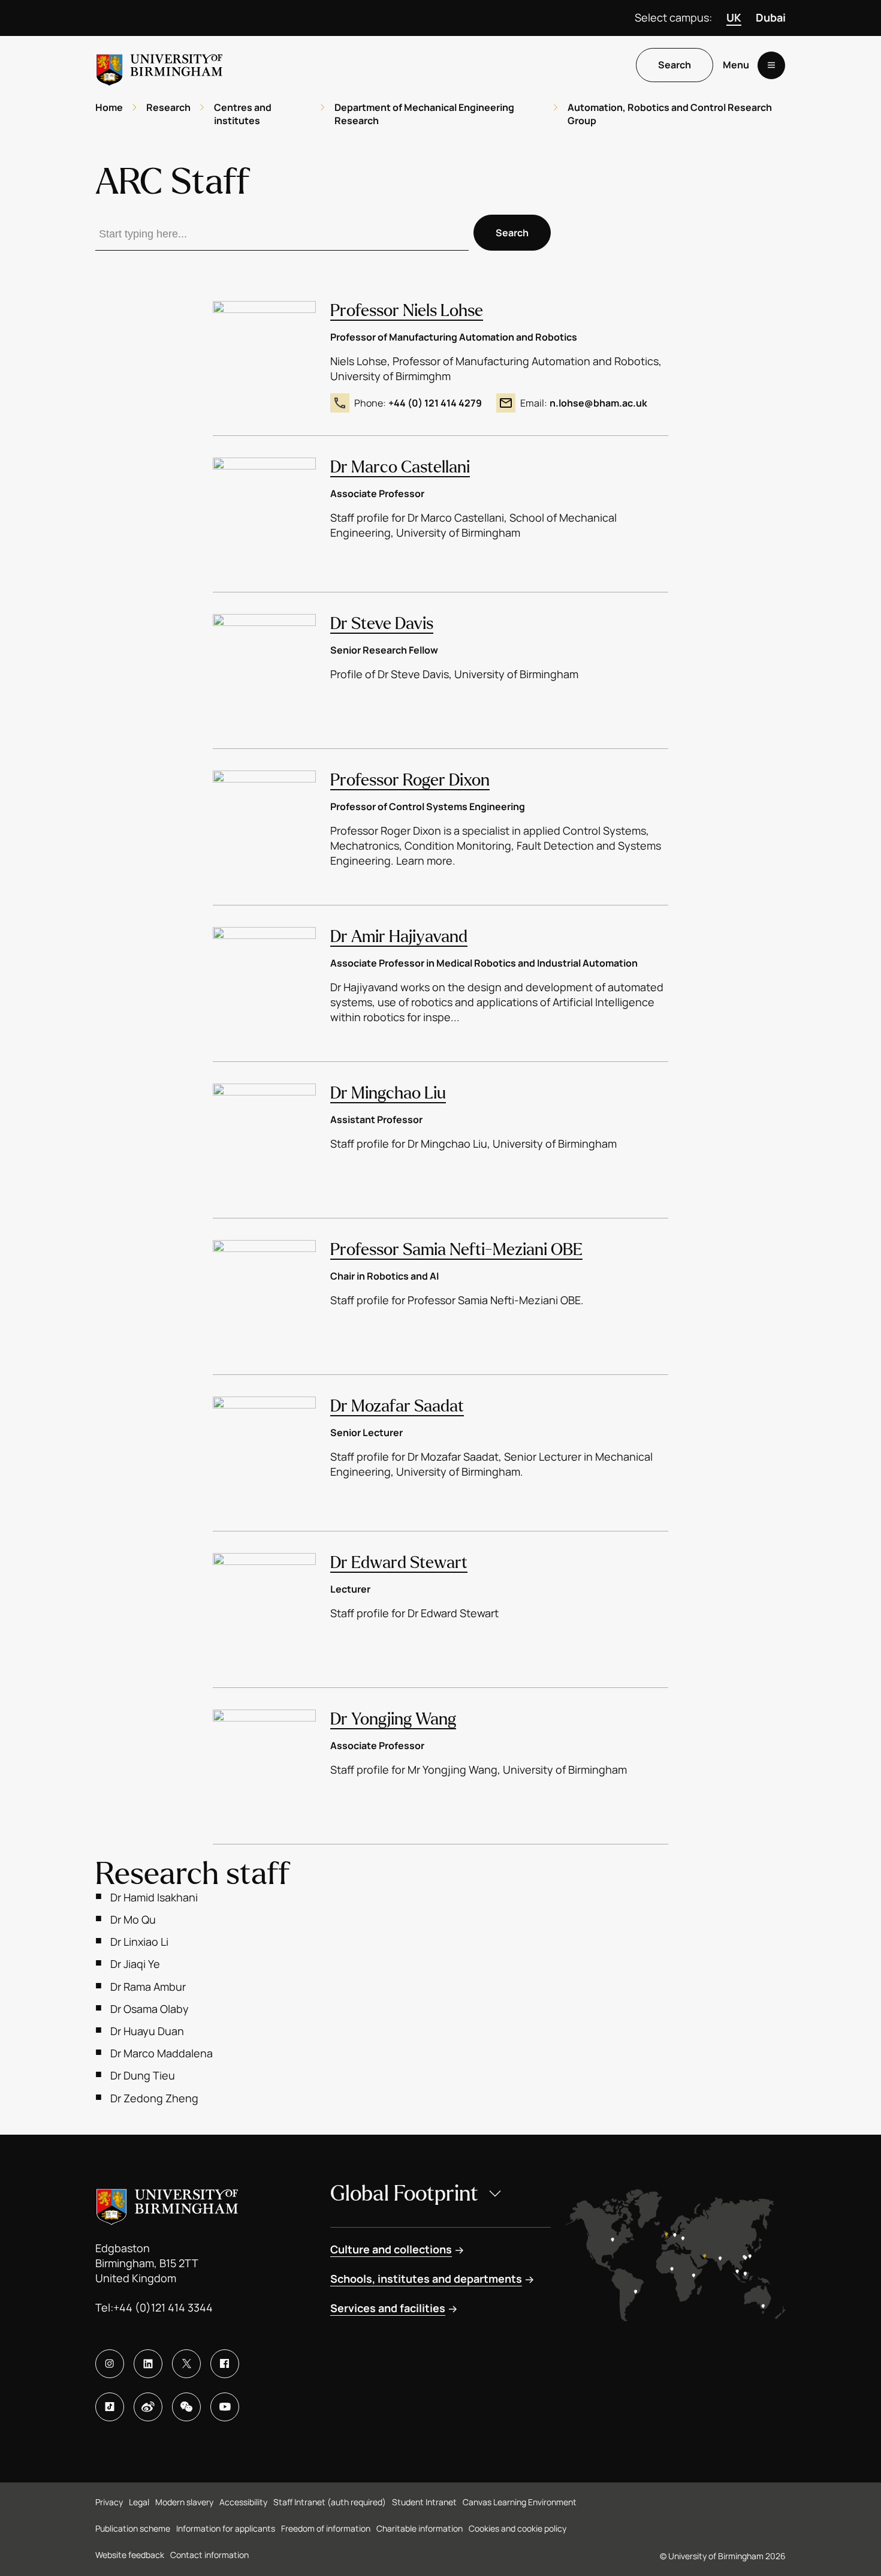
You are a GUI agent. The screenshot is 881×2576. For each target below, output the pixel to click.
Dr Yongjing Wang (393, 1719)
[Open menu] (771, 65)
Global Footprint (404, 2194)
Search (675, 65)
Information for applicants (226, 2528)
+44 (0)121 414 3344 (163, 2307)
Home (109, 107)
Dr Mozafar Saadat (397, 1406)
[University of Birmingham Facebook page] (225, 2364)
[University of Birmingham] (159, 65)
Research (168, 107)
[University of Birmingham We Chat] (186, 2407)
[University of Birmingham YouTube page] (225, 2407)
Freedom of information (326, 2528)
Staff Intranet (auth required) (330, 2502)
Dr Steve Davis (382, 624)
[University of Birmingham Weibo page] (148, 2407)
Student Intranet (424, 2502)
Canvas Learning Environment (520, 2502)
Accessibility (243, 2502)
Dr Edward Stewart (399, 1563)
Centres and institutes (243, 114)
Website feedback (130, 2555)
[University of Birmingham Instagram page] (110, 2364)
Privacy (109, 2502)
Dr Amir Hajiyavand (399, 937)
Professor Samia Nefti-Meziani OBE (456, 1250)
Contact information (209, 2555)
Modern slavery (184, 2502)
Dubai (771, 17)
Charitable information (420, 2528)
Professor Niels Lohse (407, 311)
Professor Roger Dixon (410, 780)
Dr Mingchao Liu (388, 1093)
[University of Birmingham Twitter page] (186, 2364)
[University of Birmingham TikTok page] (110, 2407)
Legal (139, 2502)
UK (734, 17)
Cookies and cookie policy (518, 2528)
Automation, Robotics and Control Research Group (670, 114)
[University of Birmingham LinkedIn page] (148, 2364)
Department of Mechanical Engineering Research (424, 114)
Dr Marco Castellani (400, 467)
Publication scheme (133, 2528)
